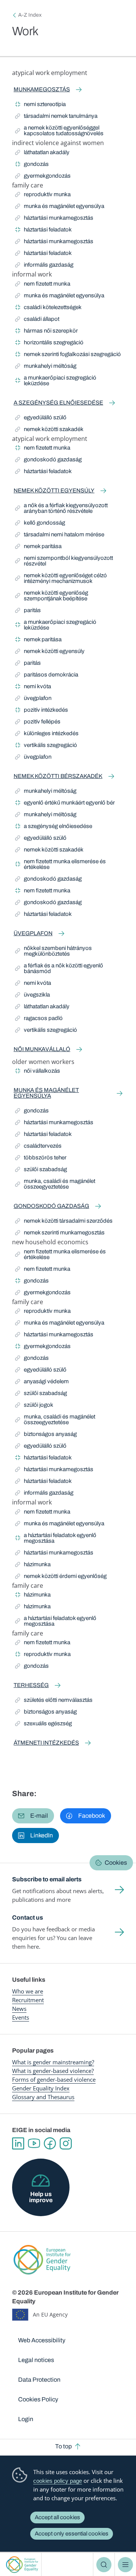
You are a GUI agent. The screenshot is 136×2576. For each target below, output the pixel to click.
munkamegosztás (42, 89)
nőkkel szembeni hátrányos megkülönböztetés (53, 951)
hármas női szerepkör (46, 332)
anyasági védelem (42, 1383)
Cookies (116, 1863)
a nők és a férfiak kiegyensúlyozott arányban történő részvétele (61, 508)
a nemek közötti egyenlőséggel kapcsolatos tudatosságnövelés (59, 130)
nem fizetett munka (43, 285)
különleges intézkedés (47, 735)
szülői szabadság (41, 1171)
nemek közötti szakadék (49, 430)
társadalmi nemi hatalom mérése (60, 536)
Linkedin (18, 2143)
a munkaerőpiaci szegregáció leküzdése (56, 380)
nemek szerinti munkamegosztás (60, 1234)
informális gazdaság (44, 266)
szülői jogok (34, 1406)
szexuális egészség (43, 1725)
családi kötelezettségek (48, 309)
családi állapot (37, 320)
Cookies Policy (38, 2399)
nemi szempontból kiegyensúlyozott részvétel (64, 561)
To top (63, 2446)
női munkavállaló (42, 1049)
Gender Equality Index (41, 2088)
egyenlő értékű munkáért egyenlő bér (65, 804)
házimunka (33, 1566)
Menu (125, 2565)
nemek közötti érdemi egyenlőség (61, 1577)
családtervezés (38, 1147)
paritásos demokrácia (47, 676)
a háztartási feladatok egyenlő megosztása (56, 1538)
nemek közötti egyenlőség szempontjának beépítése (52, 596)
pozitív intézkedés (42, 711)
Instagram (66, 2143)
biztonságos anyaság (46, 1435)
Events (21, 2017)
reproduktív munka (43, 196)
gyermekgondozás (43, 177)
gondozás (32, 165)
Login (26, 2419)
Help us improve (41, 2197)
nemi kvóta (33, 688)
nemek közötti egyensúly (54, 491)
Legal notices (36, 2360)
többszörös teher (41, 1159)
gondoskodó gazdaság (48, 461)
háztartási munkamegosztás (54, 219)
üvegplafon (33, 699)
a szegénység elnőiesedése (58, 403)
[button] (33, 1816)
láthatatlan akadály (42, 154)
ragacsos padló (39, 1019)
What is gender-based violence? (53, 2071)
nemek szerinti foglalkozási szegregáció (68, 355)
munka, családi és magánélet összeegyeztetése (55, 1184)
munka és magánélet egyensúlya (60, 207)
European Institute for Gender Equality (22, 2564)
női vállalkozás (38, 1072)
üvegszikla (32, 996)
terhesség (31, 1685)
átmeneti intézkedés (46, 1743)
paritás (29, 612)
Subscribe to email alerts (47, 1879)
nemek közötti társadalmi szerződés (64, 1222)
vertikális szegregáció (46, 746)
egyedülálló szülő (41, 419)
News (19, 2009)
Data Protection (39, 2380)
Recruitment (28, 2000)
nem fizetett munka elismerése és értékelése (60, 864)
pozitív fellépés (38, 723)
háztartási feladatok (43, 231)
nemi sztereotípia (40, 105)
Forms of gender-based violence (54, 2079)
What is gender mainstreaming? (53, 2062)
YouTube (34, 2143)
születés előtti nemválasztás (54, 1701)
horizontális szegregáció (49, 344)
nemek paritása (38, 548)
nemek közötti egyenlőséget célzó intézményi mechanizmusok (61, 578)
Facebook (50, 2143)
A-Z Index (30, 15)
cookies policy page (58, 2481)
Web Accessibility (42, 2340)
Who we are (28, 1991)
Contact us (28, 1918)
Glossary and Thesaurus (43, 2097)
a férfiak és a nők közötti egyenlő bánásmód (59, 968)
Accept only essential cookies (72, 2534)
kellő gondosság (40, 524)
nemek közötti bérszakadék (58, 776)
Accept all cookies (57, 2517)
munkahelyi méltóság (46, 367)
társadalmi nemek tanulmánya (56, 117)
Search (104, 2565)
